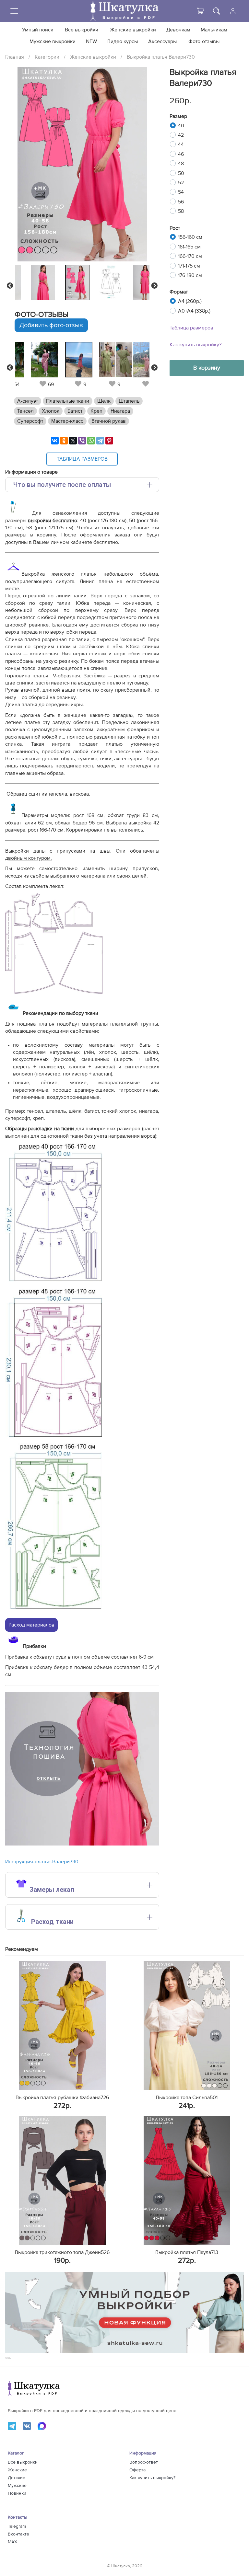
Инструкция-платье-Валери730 (42, 1862)
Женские (17, 2470)
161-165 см (189, 247)
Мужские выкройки (53, 41)
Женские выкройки (133, 30)
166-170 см (190, 256)
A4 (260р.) (190, 301)
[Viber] (82, 441)
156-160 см (190, 237)
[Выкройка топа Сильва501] (187, 2026)
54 (181, 192)
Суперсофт (30, 421)
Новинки (17, 2493)
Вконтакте (18, 2534)
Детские (17, 2478)
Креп (96, 411)
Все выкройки (82, 30)
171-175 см (189, 266)
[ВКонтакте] (55, 441)
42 (181, 135)
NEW (91, 41)
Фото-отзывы (204, 41)
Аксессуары (162, 41)
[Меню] (14, 11)
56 (181, 202)
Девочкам (178, 30)
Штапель (129, 401)
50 (181, 173)
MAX (12, 2542)
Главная (15, 57)
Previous (10, 286)
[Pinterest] (109, 441)
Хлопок (51, 411)
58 (181, 211)
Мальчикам (214, 30)
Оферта (137, 2470)
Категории (47, 57)
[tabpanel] (81, 282)
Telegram (17, 2526)
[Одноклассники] (64, 441)
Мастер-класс (67, 421)
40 (181, 126)
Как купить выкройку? (196, 345)
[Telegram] (100, 441)
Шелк (104, 401)
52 (181, 183)
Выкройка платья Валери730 (161, 57)
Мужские (17, 2486)
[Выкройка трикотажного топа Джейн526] (62, 2180)
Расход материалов (31, 1625)
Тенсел (25, 411)
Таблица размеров (191, 328)
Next (154, 286)
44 (181, 144)
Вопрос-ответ (144, 2462)
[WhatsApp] (91, 441)
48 (181, 164)
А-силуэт (28, 401)
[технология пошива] (82, 1844)
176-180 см (190, 275)
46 (181, 154)
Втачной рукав (109, 421)
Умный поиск (38, 30)
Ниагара (120, 411)
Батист (75, 411)
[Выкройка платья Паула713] (187, 2180)
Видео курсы (123, 41)
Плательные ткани (68, 401)
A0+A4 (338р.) (194, 311)
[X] (73, 441)
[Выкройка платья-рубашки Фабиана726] (62, 2026)
